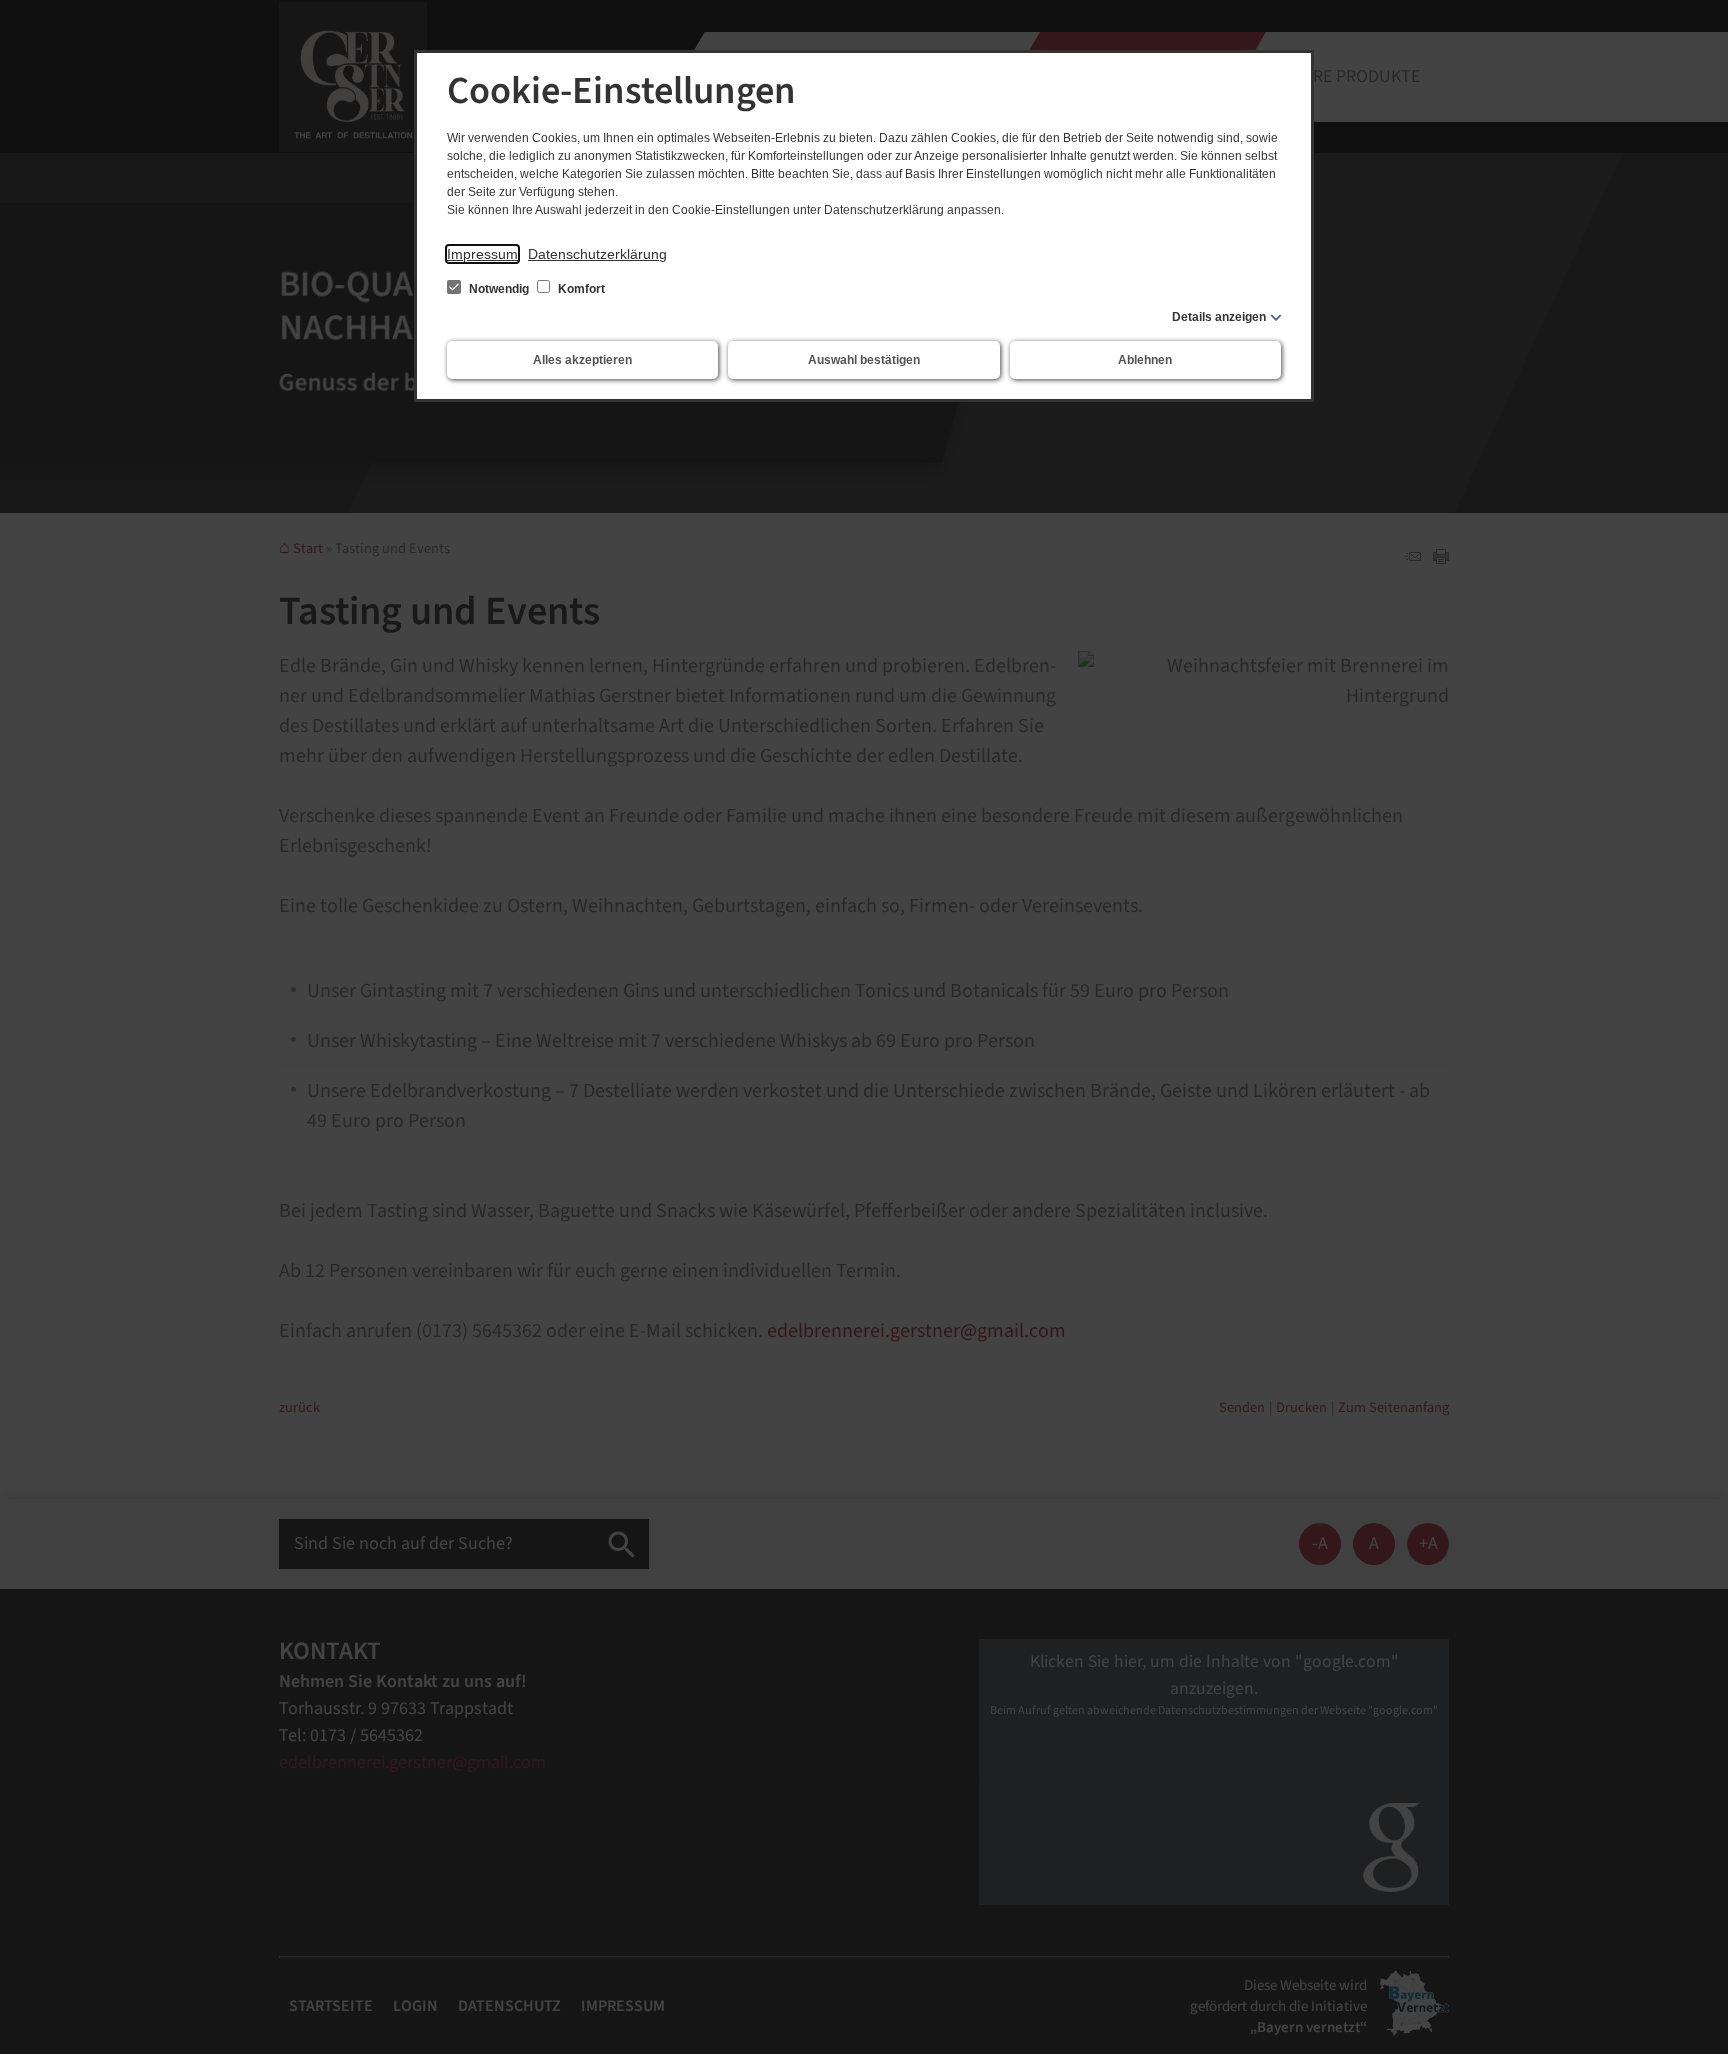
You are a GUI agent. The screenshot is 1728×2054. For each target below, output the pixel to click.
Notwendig (499, 289)
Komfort (580, 289)
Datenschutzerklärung (597, 254)
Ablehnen (1145, 360)
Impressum (482, 254)
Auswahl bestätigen (864, 360)
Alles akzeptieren (582, 360)
